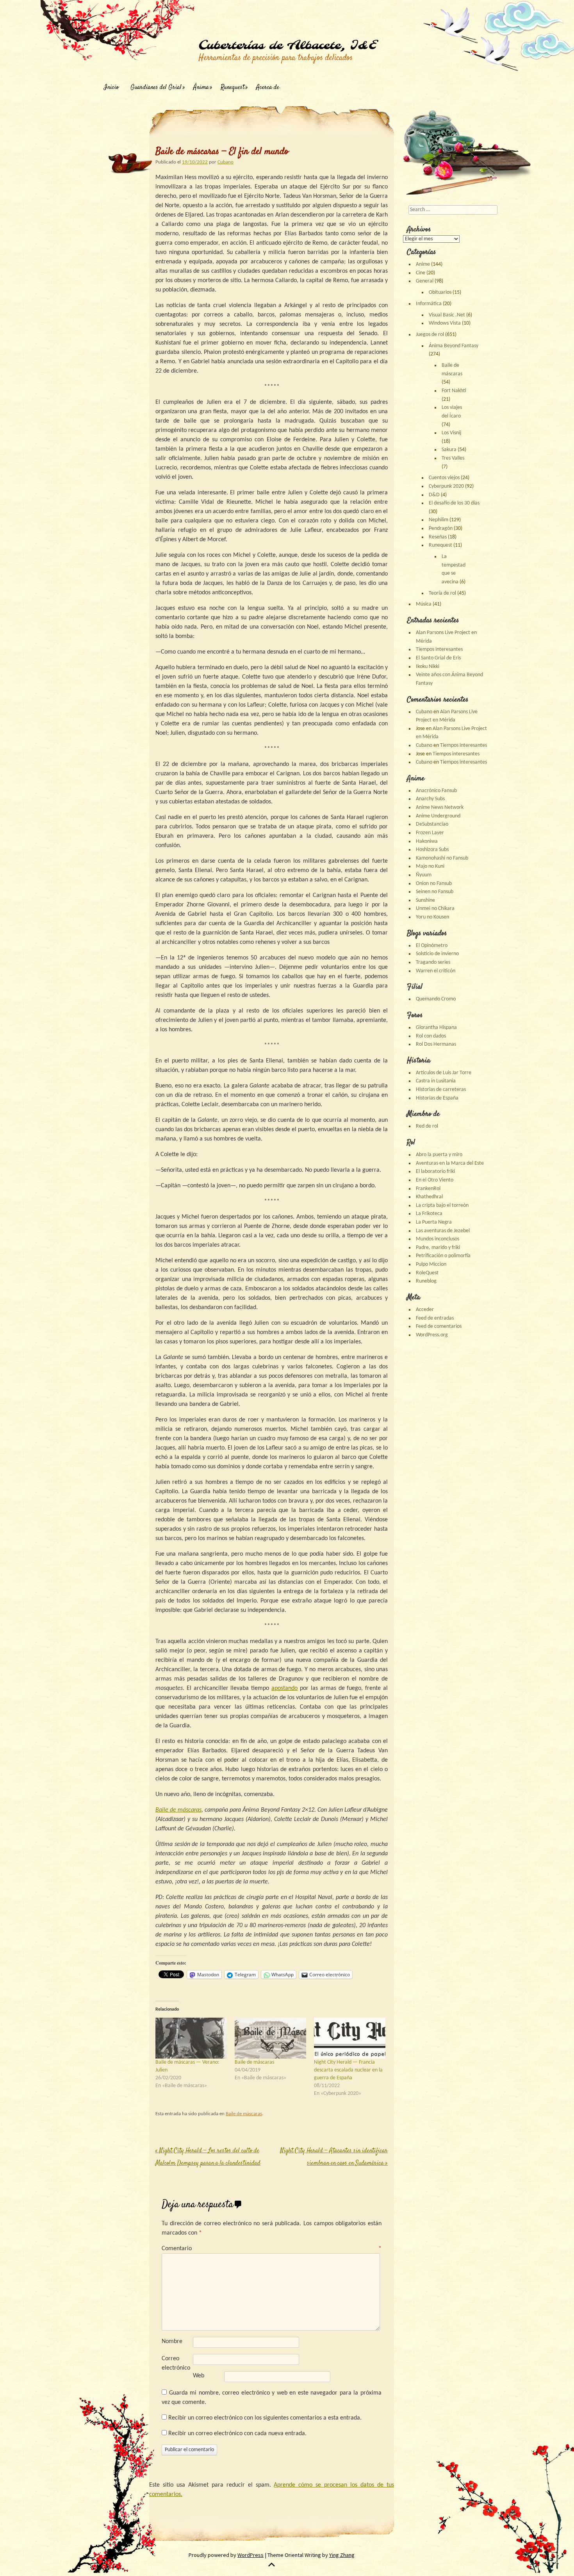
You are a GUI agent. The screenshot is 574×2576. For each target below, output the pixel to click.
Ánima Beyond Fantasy (454, 346)
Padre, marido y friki (438, 1248)
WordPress (250, 2555)
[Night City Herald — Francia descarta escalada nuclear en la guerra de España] (350, 2038)
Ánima (201, 88)
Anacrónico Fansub (436, 791)
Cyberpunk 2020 (446, 486)
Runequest (233, 88)
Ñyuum (424, 875)
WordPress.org (432, 1335)
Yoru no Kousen (432, 917)
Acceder (425, 1310)
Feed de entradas (435, 1318)
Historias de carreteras (441, 1090)
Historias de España (437, 1098)
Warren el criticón (436, 971)
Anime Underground (438, 816)
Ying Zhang (342, 2555)
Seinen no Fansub (435, 892)
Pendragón (441, 529)
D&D (434, 495)
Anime (423, 264)
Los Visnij (451, 433)
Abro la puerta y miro (439, 1155)
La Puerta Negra (434, 1222)
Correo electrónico (176, 2363)
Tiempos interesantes (439, 649)
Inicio (111, 88)
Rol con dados (431, 1036)
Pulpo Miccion (431, 1264)
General (425, 281)
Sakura (449, 450)
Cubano (225, 162)
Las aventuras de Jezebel (443, 1231)
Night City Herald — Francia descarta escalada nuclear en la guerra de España (348, 2070)
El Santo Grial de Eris (438, 658)
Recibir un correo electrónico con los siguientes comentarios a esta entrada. (265, 2418)
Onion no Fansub (434, 884)
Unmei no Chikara (435, 909)
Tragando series (433, 962)
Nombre (172, 2341)
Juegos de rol (430, 335)
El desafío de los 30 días (454, 503)
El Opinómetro (432, 946)
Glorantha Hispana (436, 1028)
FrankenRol (428, 1189)
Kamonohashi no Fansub (442, 858)
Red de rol (427, 1126)
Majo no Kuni (430, 866)
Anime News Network (440, 807)
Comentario (272, 2249)
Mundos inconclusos (438, 1239)
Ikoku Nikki (428, 667)
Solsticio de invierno (437, 954)
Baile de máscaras (254, 2062)
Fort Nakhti (454, 391)
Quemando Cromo (436, 999)
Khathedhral (429, 1197)
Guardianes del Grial (156, 88)
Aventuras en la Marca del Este (450, 1163)
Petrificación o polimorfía (443, 1256)
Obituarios (440, 292)
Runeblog (426, 1281)
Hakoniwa (427, 841)
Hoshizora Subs (432, 850)
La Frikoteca (429, 1214)
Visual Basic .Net (447, 315)
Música (424, 604)
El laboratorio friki (435, 1172)
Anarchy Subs (430, 799)
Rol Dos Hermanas (436, 1044)
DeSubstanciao (432, 824)
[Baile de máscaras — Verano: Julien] (191, 2038)
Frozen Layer (430, 833)
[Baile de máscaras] (270, 2038)
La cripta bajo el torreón (442, 1205)
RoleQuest (427, 1273)
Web (199, 2376)
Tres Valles (453, 458)
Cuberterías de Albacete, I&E (287, 46)
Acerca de (268, 88)
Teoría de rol (442, 593)
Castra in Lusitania (436, 1081)
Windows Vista (445, 323)
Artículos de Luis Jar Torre (444, 1073)
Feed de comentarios (439, 1326)
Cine (421, 273)
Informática (429, 304)
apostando (284, 1688)
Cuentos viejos (444, 478)
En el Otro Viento (435, 1180)
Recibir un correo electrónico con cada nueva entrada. (237, 2434)
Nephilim (439, 520)
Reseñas (438, 537)
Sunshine (425, 900)
